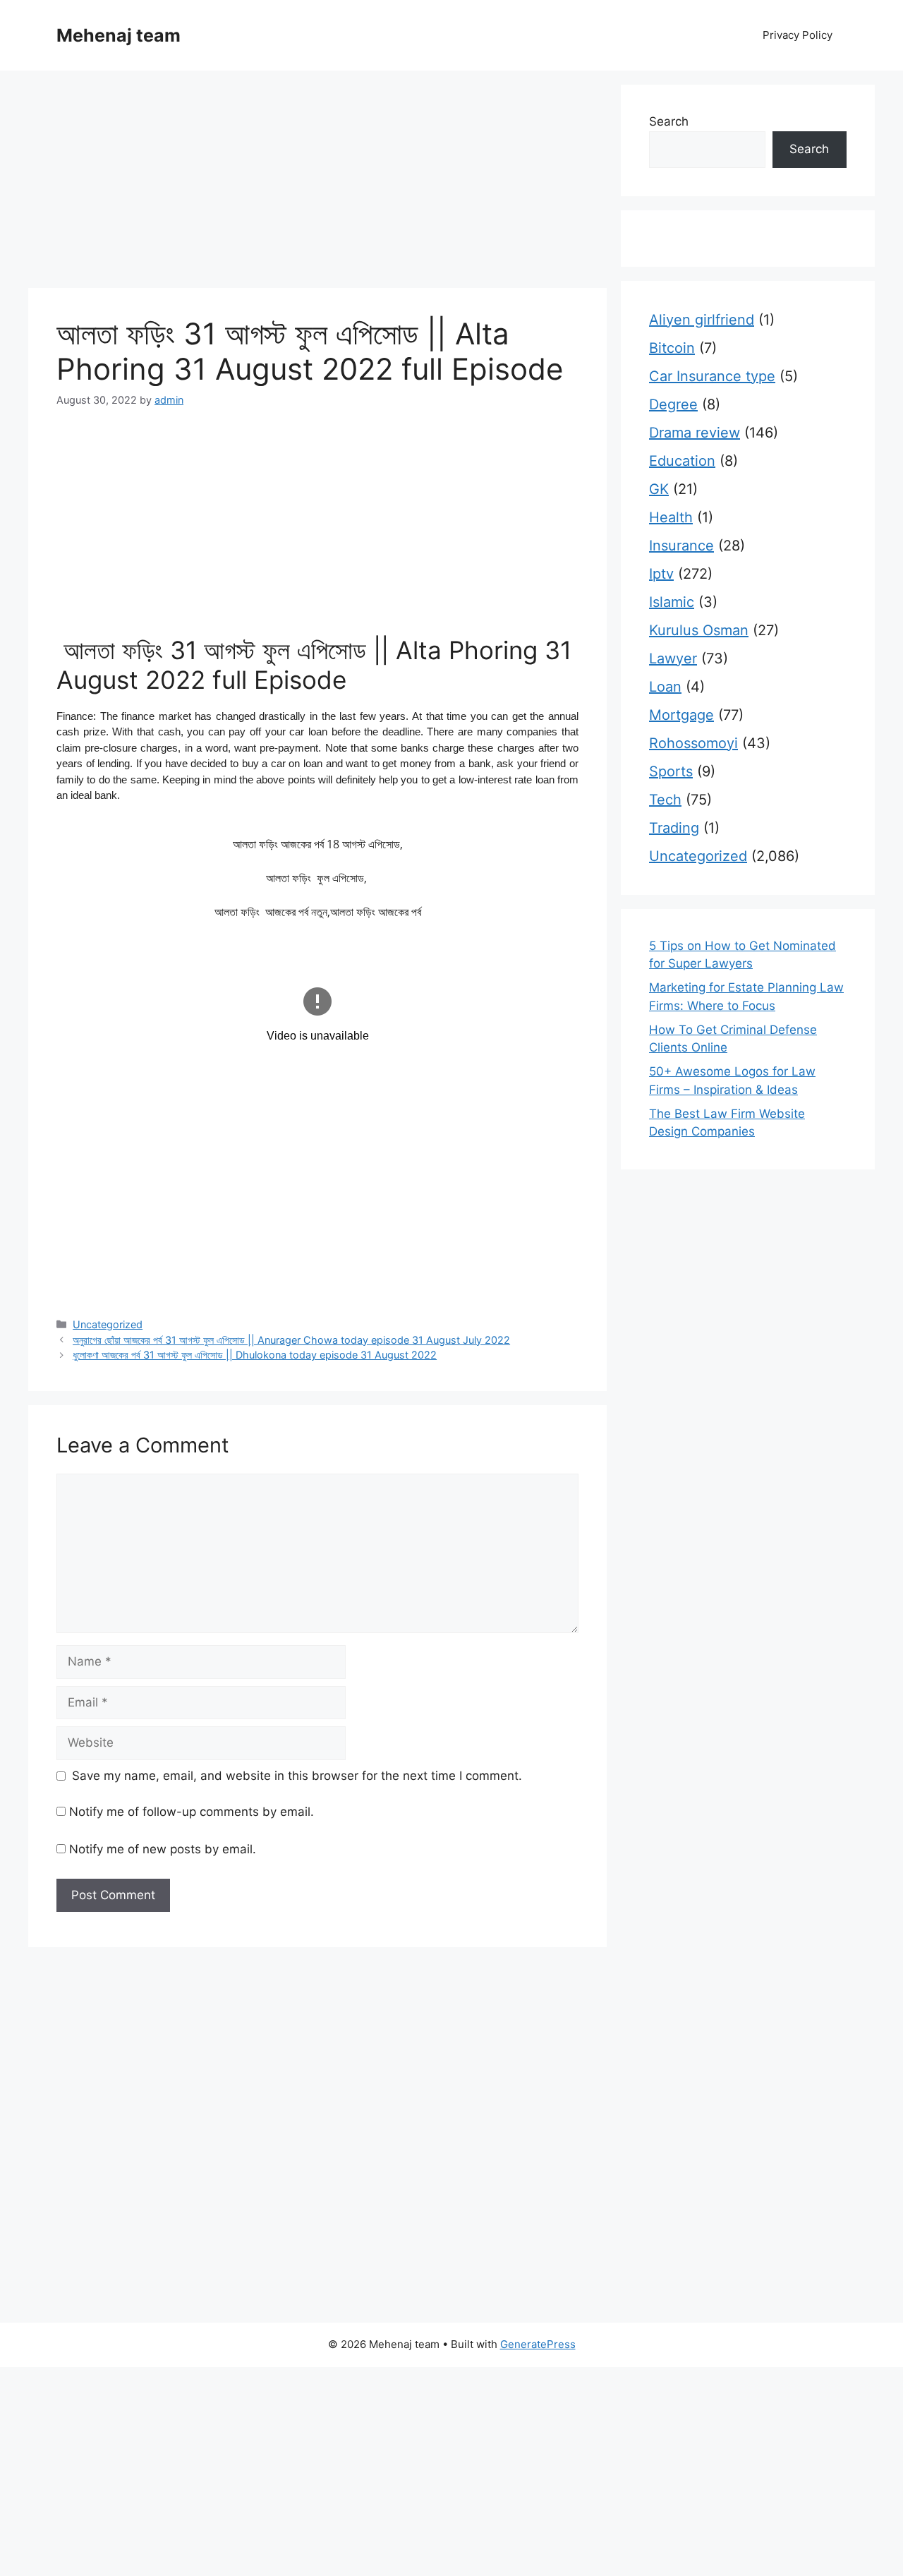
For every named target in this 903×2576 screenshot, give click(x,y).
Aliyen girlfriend (702, 320)
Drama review (695, 433)
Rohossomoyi (693, 743)
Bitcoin (672, 348)
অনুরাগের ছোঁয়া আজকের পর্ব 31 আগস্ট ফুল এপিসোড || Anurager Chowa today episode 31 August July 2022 (291, 1340)
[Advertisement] (317, 183)
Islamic (672, 602)
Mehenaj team (119, 35)
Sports (671, 771)
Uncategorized (108, 1324)
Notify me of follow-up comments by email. (192, 1812)
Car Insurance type (712, 376)
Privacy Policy (798, 35)
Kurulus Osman (699, 630)
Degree (673, 404)
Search (669, 121)
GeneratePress (538, 2344)
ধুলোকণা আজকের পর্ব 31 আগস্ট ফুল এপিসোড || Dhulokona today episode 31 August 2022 (255, 1355)
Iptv (661, 574)
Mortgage (681, 715)
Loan (665, 687)
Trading (674, 828)
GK (659, 489)
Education (682, 461)
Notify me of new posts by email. (163, 1849)
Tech (665, 800)
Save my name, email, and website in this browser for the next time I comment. (297, 1776)
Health (671, 517)
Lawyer (673, 658)
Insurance (681, 546)
